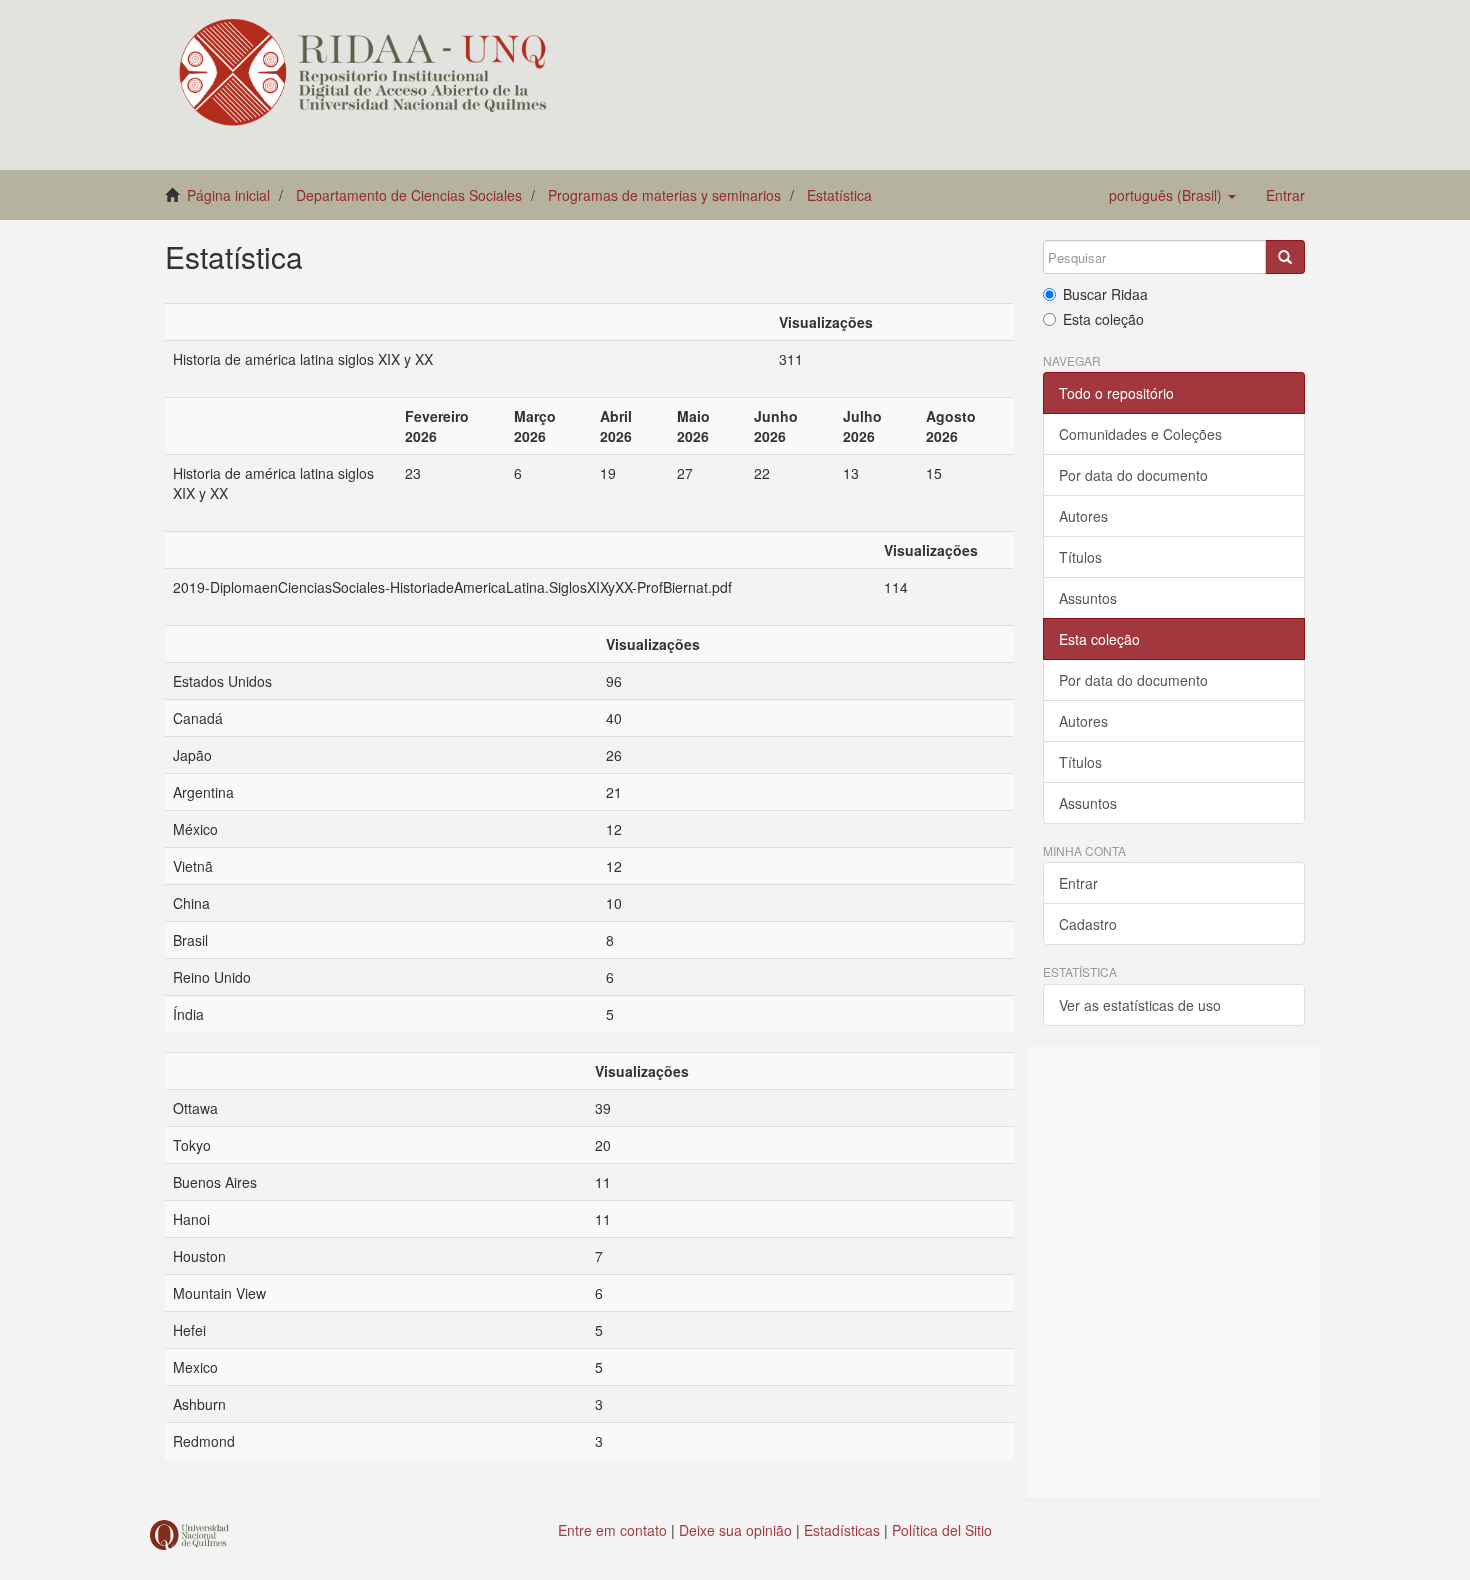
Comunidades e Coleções (1140, 434)
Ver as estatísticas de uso (1140, 1005)
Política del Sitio (942, 1530)
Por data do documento (1133, 475)
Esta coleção (1103, 319)
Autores (1083, 516)
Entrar (1078, 883)
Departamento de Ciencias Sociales (409, 195)
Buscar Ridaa (1105, 294)
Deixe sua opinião (735, 1530)
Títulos (1080, 557)
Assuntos (1088, 598)
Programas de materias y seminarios (664, 195)
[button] (1172, 195)
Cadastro (1088, 924)
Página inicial (228, 195)
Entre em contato (612, 1530)
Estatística (839, 195)
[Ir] (1285, 257)
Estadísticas (842, 1530)
